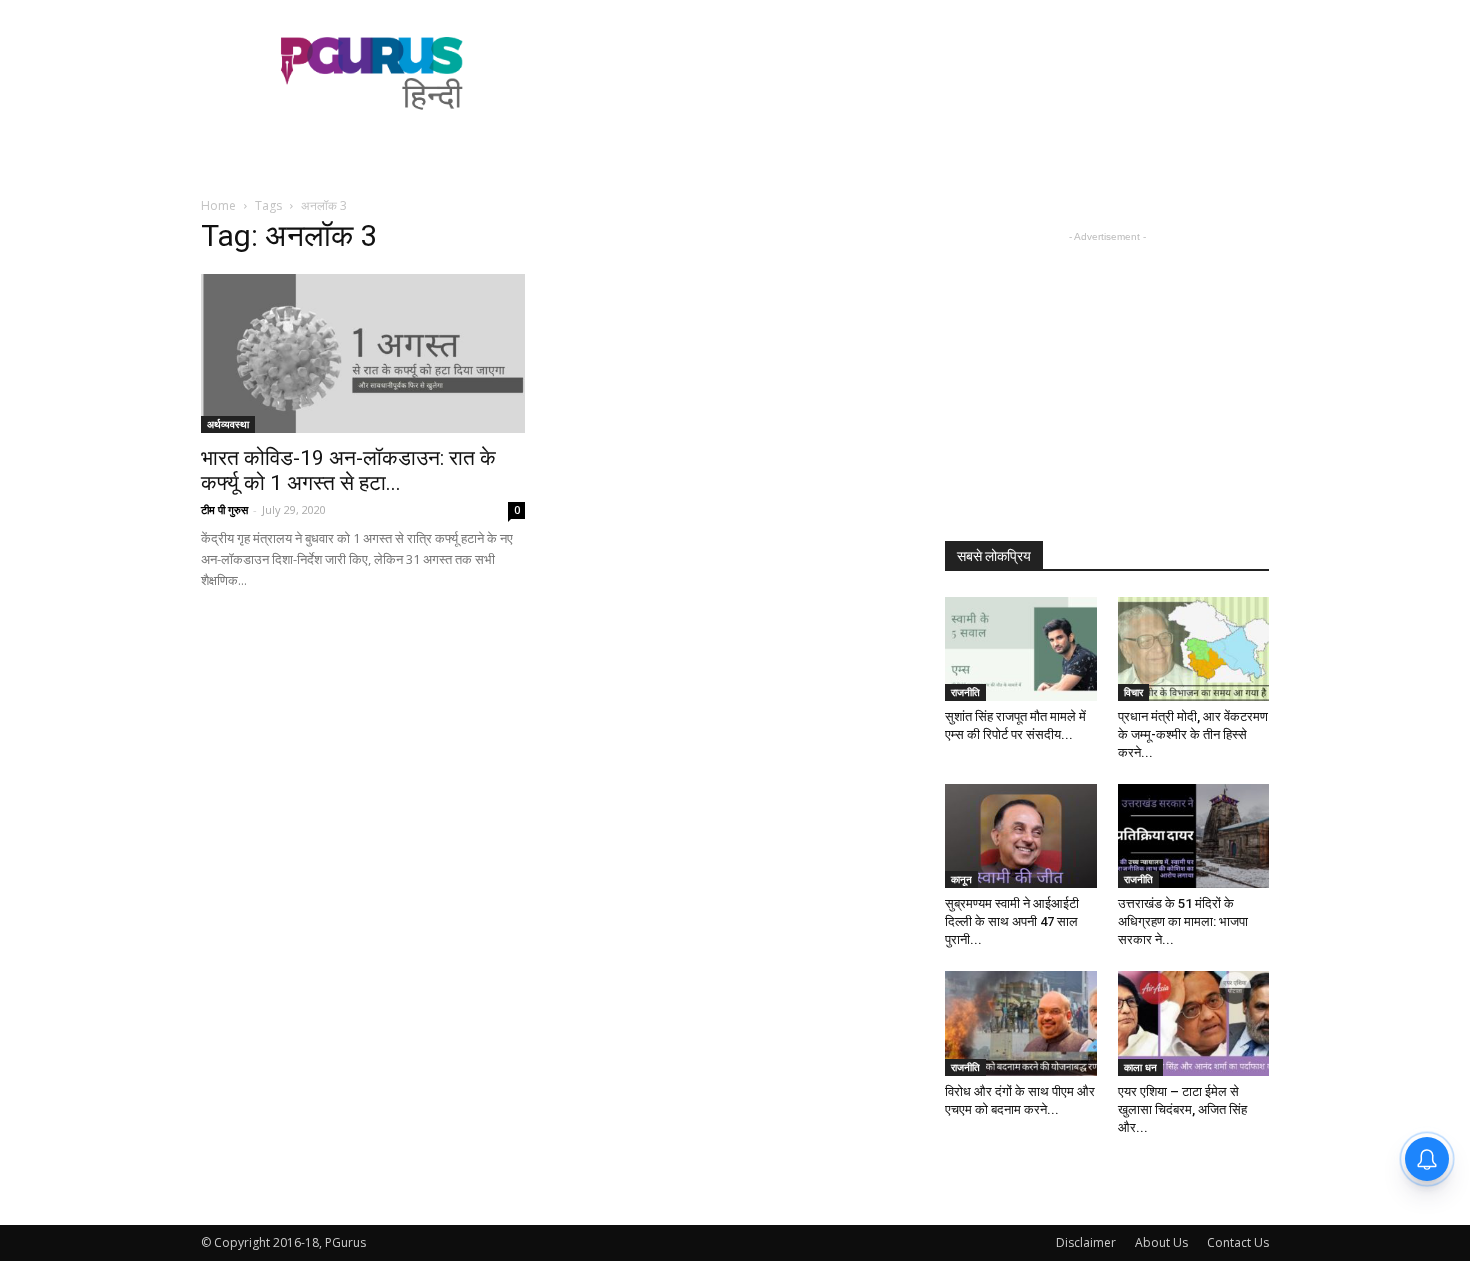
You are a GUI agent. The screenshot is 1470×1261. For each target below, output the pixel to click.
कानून (961, 879)
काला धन (1140, 1067)
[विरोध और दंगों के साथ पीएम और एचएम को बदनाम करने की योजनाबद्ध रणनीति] (1021, 1023)
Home (218, 205)
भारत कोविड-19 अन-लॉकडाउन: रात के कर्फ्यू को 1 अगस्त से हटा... (348, 470)
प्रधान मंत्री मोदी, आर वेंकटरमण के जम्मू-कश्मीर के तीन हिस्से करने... (1193, 734)
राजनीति (965, 692)
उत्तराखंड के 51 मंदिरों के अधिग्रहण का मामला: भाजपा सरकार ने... (1183, 921)
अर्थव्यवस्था (228, 424)
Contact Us (1238, 1242)
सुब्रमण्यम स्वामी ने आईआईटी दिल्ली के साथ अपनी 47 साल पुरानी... (1012, 921)
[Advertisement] (905, 73)
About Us (1161, 1242)
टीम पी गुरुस (224, 509)
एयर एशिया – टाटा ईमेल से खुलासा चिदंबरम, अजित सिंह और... (1182, 1109)
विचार (1133, 692)
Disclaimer (1086, 1242)
